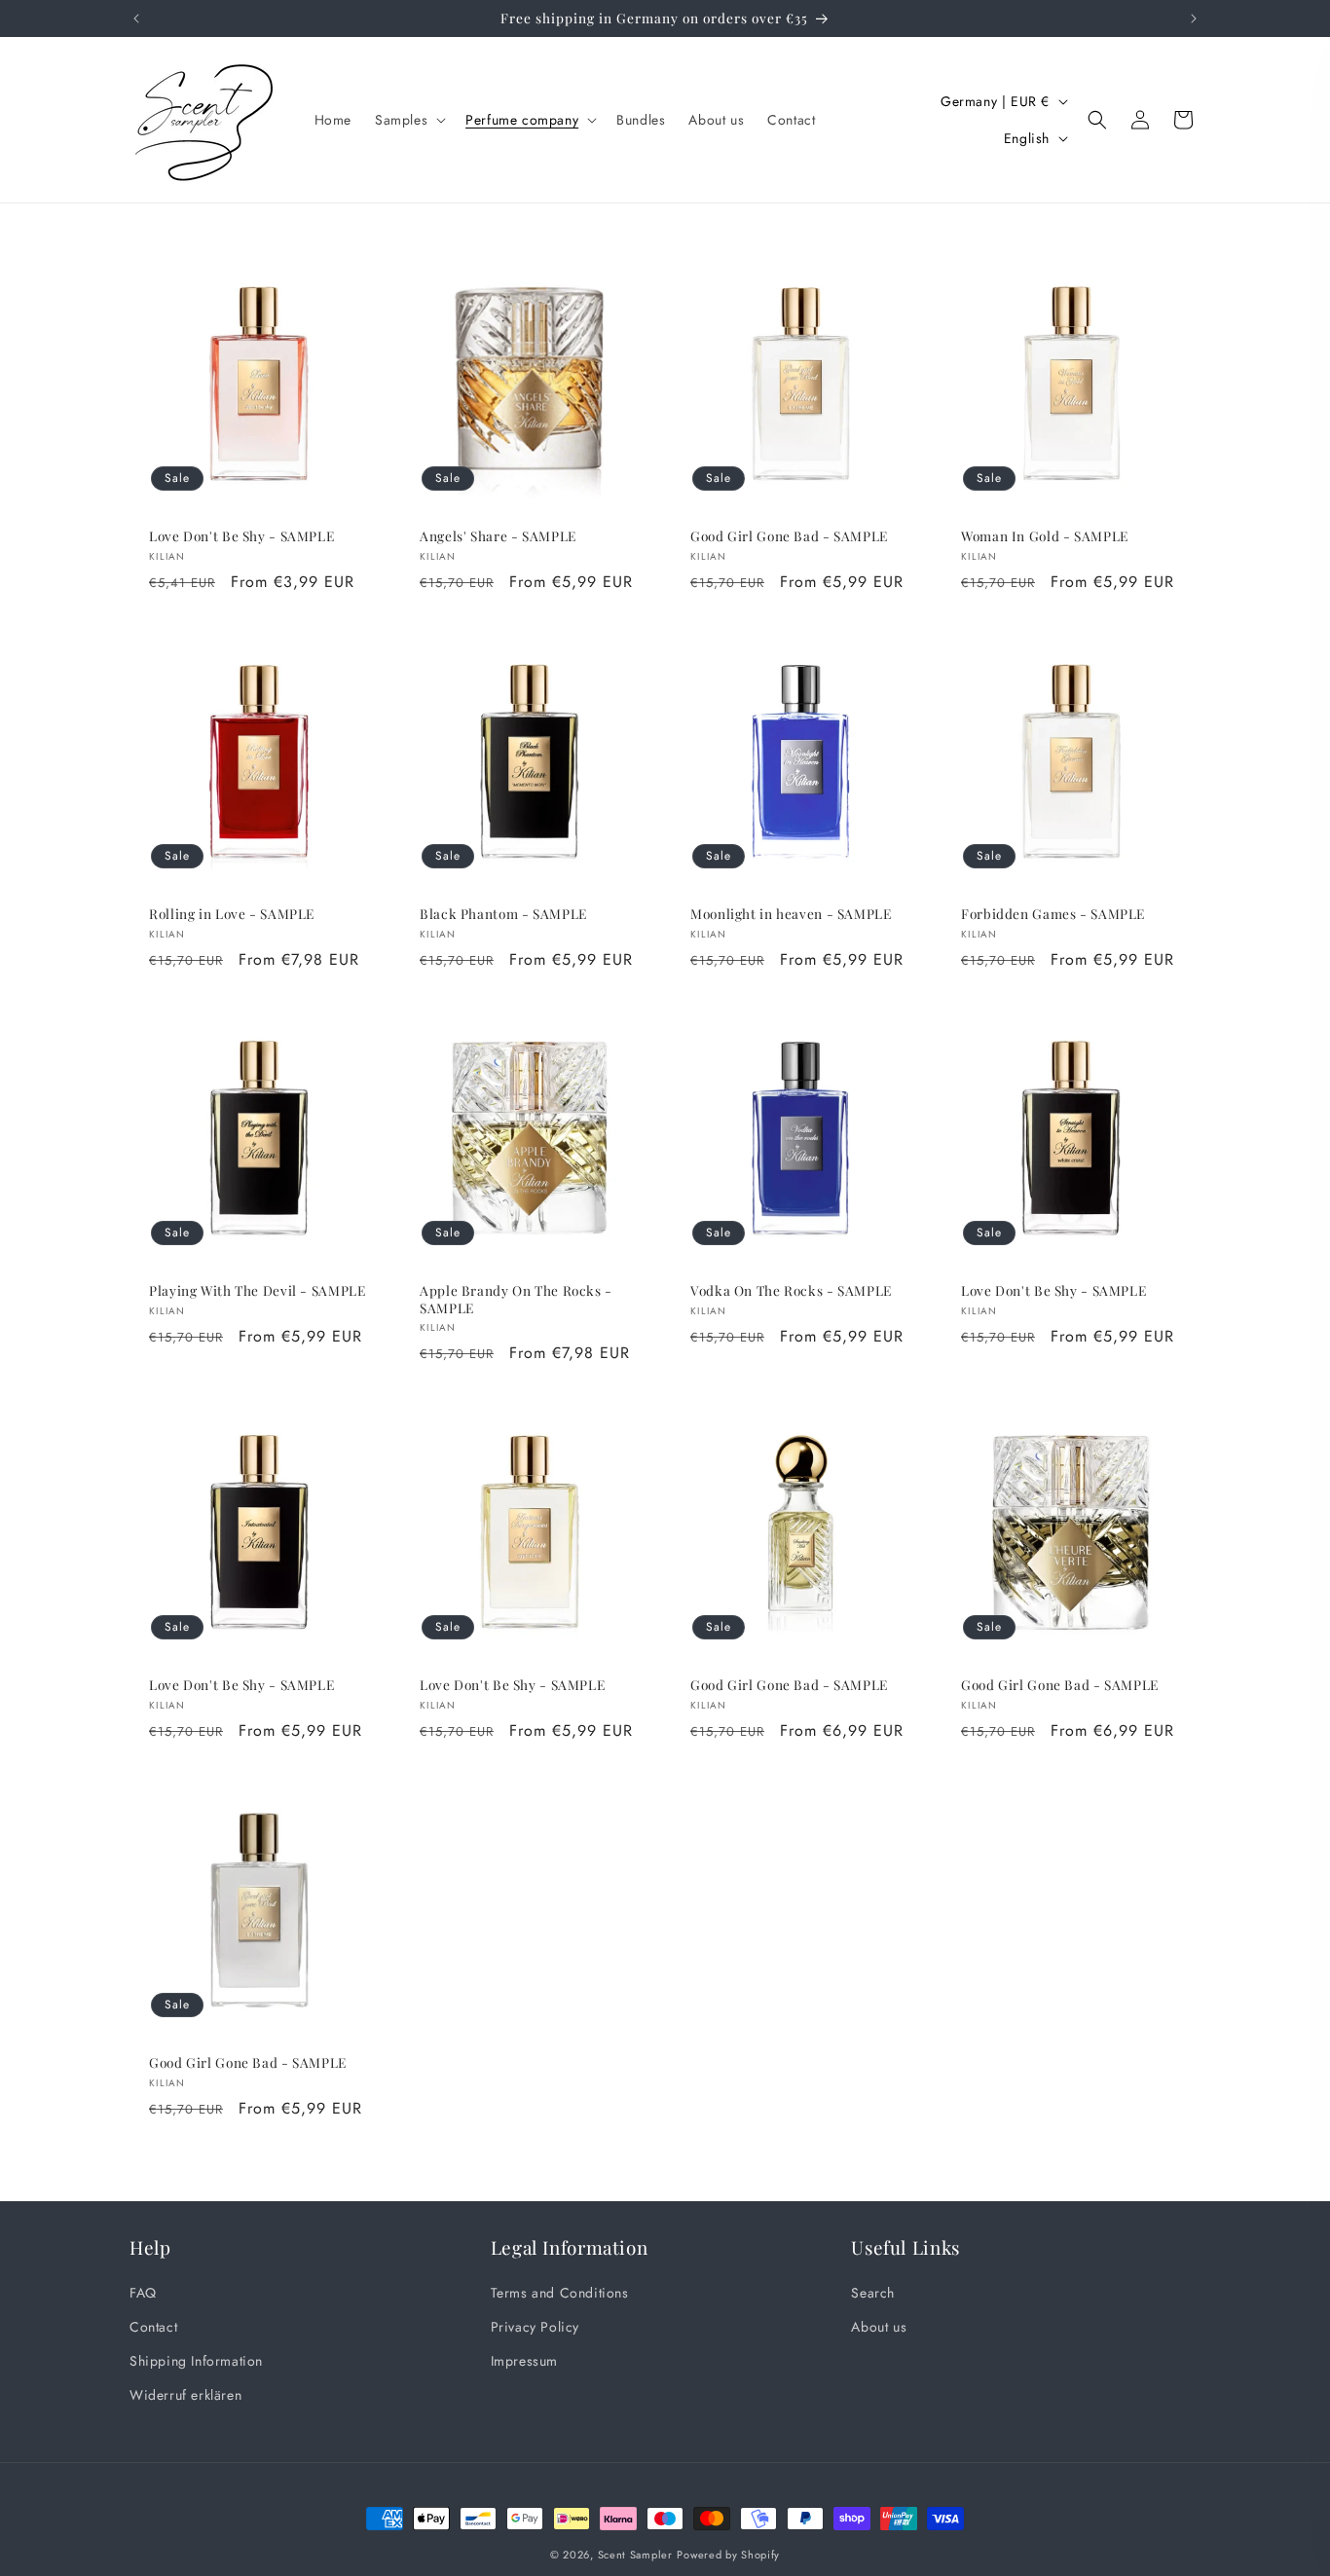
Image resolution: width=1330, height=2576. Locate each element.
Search (873, 2293)
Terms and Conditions (560, 2293)
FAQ (143, 2293)
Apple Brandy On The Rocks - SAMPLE (516, 1299)
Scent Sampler (635, 2555)
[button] (408, 120)
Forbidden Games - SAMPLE (1053, 914)
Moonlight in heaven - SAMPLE (791, 914)
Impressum (524, 2361)
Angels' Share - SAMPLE (498, 536)
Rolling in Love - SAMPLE (232, 914)
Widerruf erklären (185, 2395)
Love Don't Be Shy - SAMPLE (241, 536)
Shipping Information (196, 2361)
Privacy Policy (535, 2327)
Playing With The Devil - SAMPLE (258, 1290)
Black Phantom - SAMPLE (503, 914)
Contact (153, 2327)
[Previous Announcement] (136, 18)
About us (879, 2327)
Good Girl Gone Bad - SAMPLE (789, 536)
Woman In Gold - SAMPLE (1045, 536)
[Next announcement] (1194, 18)
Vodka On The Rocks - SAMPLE (791, 1290)
